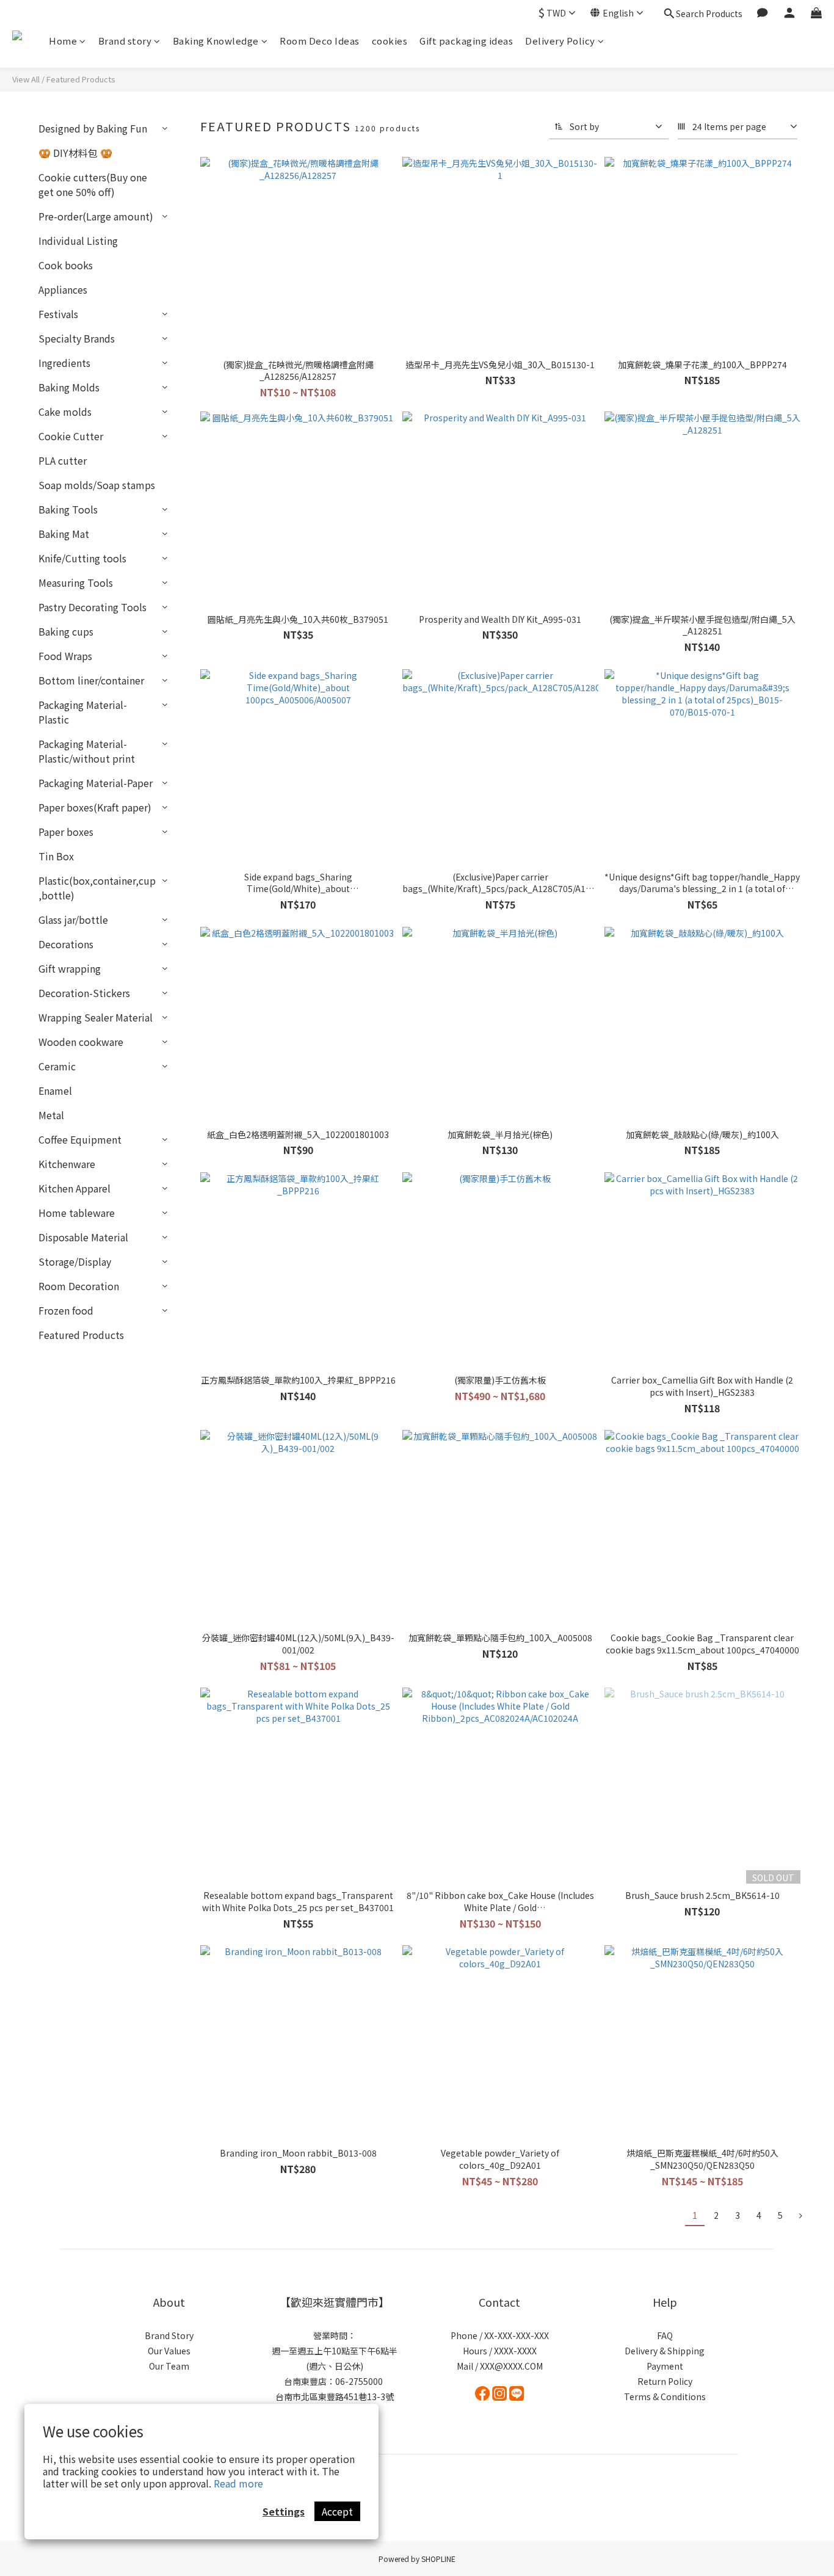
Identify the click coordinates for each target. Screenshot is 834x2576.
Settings (284, 2511)
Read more (238, 2483)
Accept (337, 2511)
